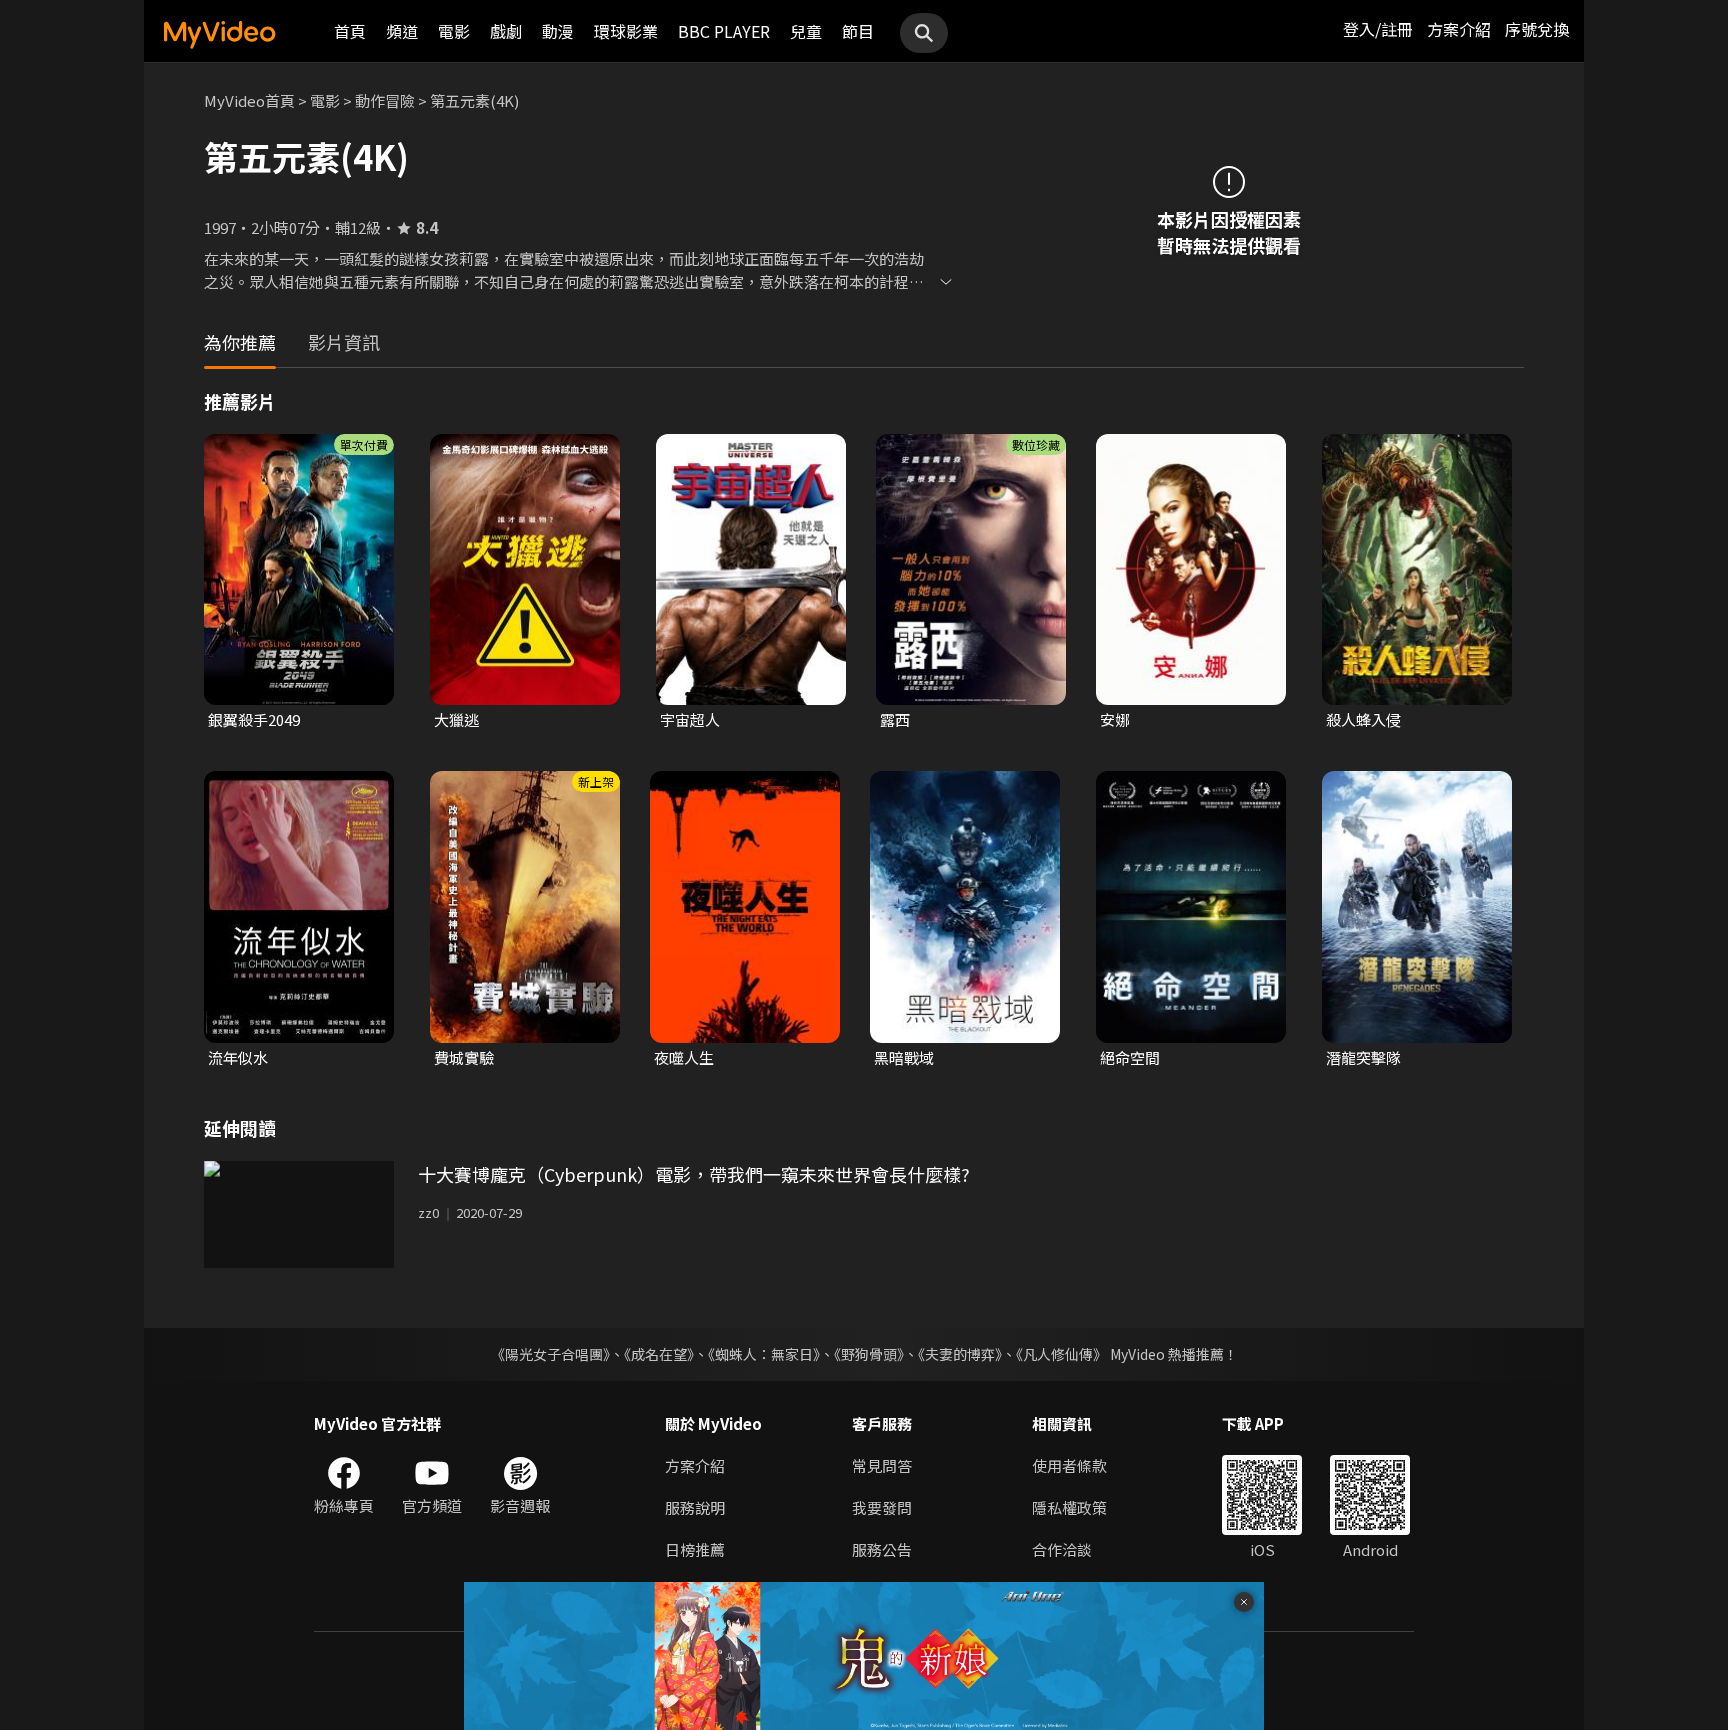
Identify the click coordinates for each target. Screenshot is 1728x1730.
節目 (858, 31)
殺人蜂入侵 (1363, 719)
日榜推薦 (695, 1549)
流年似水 (238, 1057)
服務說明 (695, 1507)
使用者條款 (1069, 1465)
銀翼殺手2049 (254, 719)
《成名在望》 (659, 1354)
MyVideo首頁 (249, 100)
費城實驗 (464, 1057)
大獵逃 (456, 719)
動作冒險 (385, 100)
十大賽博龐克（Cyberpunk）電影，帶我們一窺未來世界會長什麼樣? (694, 1174)
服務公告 (882, 1549)
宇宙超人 (690, 719)
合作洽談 (1062, 1549)
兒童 (806, 31)
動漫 (558, 31)
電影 (454, 31)
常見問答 (882, 1465)
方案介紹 (1459, 29)
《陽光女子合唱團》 (550, 1354)
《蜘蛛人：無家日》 (764, 1354)
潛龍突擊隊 (1363, 1057)
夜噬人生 (684, 1057)
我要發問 (882, 1507)
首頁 (350, 31)
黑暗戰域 (904, 1057)
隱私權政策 (1069, 1507)
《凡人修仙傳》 (1061, 1354)
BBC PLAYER (724, 31)
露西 (895, 719)
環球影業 (626, 31)
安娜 (1115, 719)
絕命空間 (1130, 1057)
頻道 (402, 31)
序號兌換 (1537, 29)
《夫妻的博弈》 (960, 1354)
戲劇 (506, 31)
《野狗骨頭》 (869, 1354)
